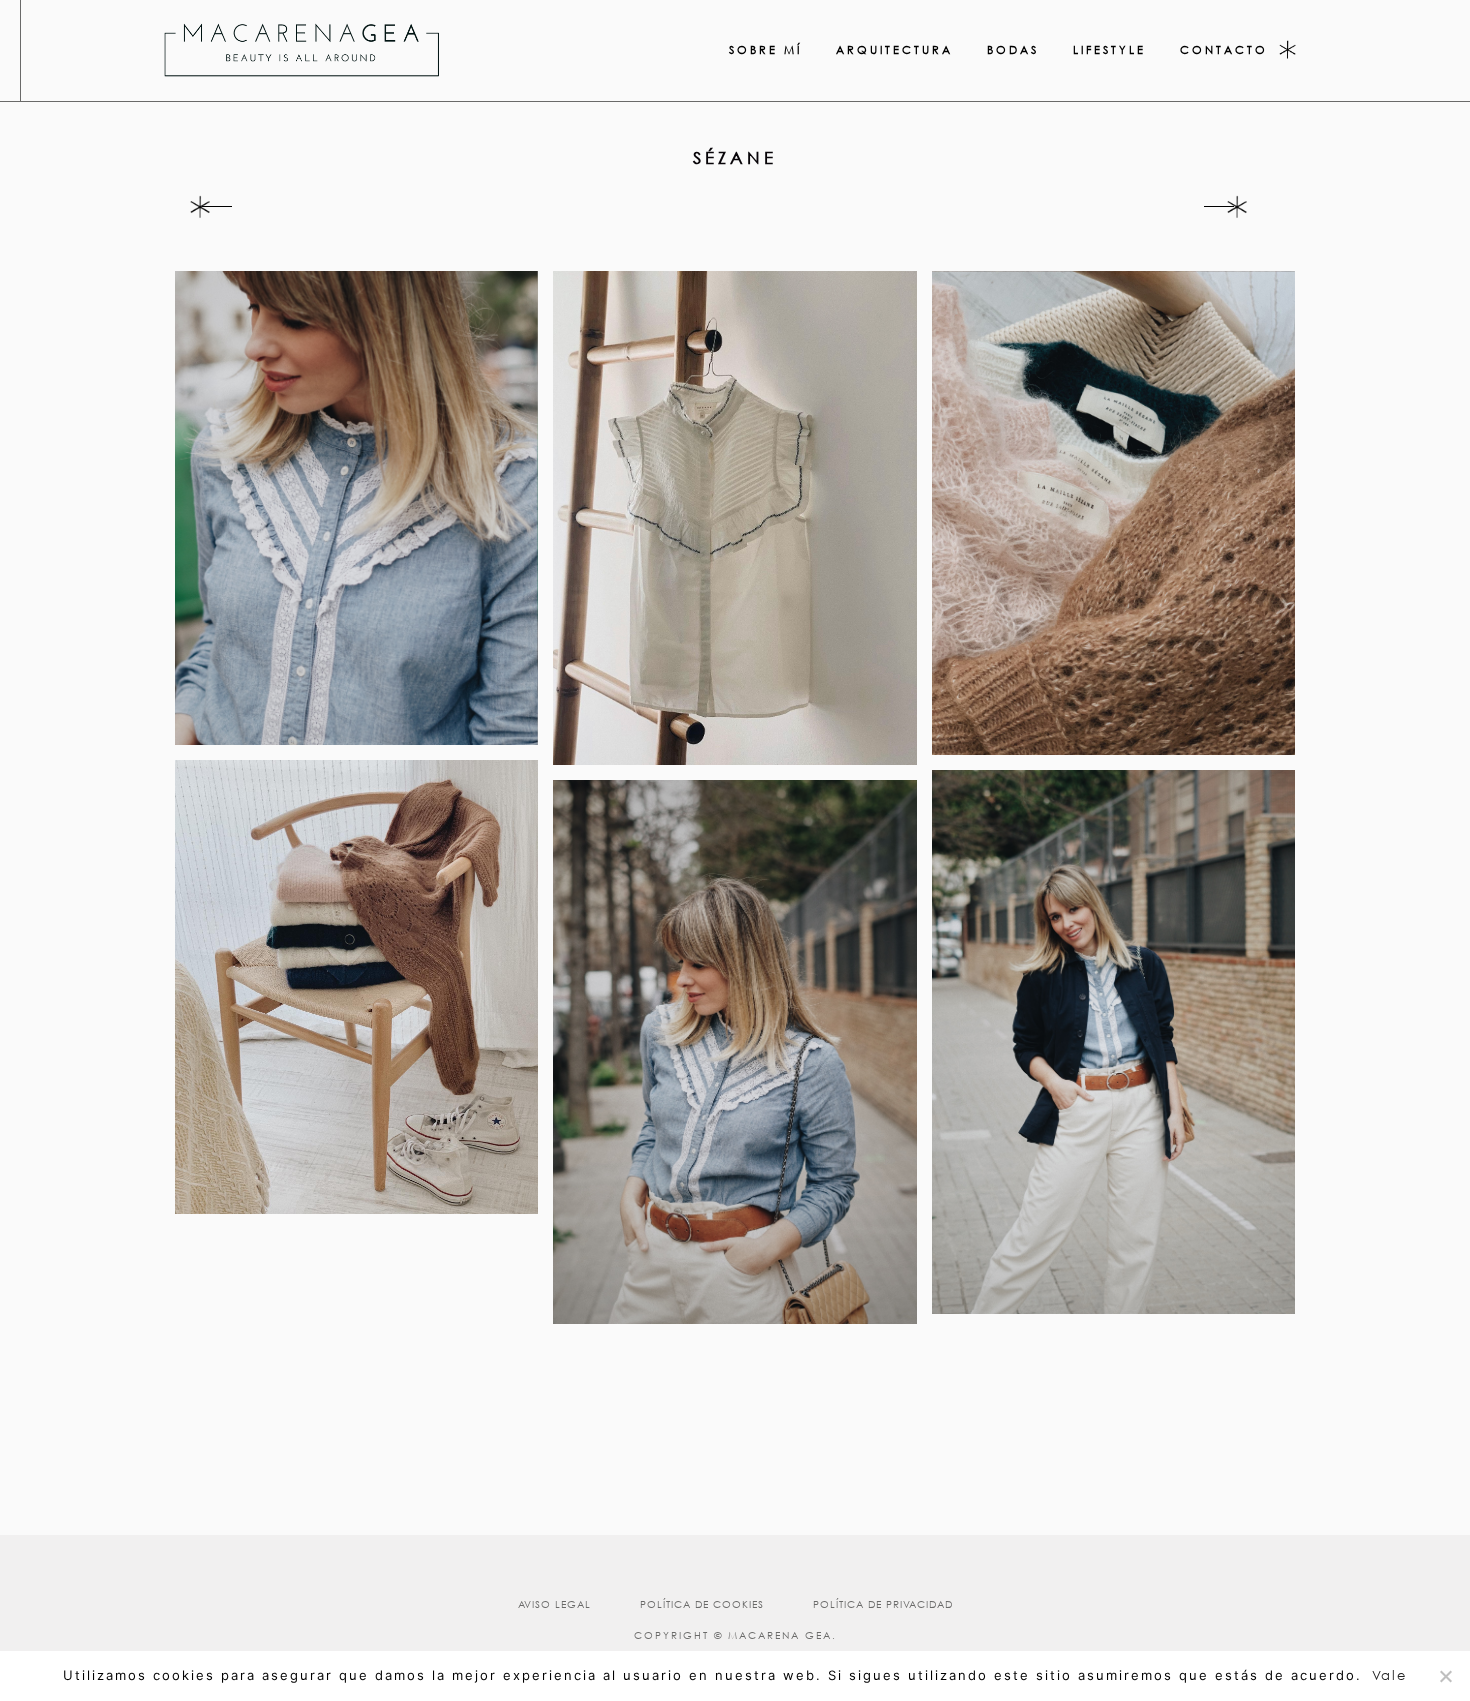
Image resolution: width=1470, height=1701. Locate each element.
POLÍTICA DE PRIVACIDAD (883, 1604)
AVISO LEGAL (554, 1604)
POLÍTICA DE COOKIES (702, 1604)
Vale (1389, 1675)
